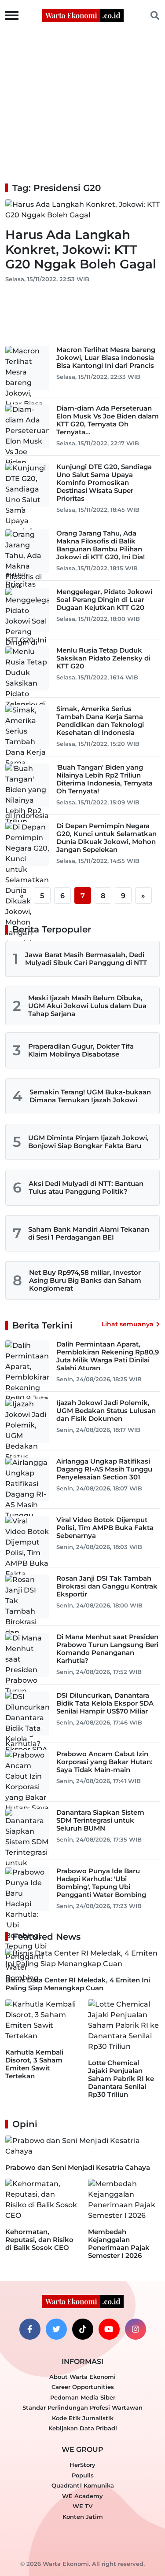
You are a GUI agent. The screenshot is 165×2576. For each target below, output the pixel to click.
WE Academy (82, 2496)
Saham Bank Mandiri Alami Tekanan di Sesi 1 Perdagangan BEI (89, 1233)
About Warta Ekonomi (82, 2377)
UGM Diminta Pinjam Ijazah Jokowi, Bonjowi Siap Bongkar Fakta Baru (88, 1142)
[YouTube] (109, 2329)
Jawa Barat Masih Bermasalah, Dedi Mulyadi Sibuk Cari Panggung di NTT (86, 959)
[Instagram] (136, 2329)
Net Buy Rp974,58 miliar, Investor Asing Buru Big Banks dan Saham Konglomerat (85, 1280)
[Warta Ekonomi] (83, 15)
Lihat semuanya (128, 1324)
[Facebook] (30, 2329)
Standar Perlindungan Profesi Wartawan (82, 2407)
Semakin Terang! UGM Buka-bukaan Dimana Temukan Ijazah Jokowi (90, 1096)
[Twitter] (56, 2329)
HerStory (82, 2465)
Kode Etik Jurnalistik (83, 2418)
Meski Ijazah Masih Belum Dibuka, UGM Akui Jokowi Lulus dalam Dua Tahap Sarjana (87, 1006)
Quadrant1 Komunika (83, 2485)
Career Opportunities (83, 2387)
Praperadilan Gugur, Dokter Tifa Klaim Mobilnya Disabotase (81, 1050)
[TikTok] (83, 2329)
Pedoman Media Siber (83, 2397)
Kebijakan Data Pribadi (83, 2428)
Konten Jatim (83, 2517)
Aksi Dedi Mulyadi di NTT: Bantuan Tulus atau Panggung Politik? (86, 1187)
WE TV (82, 2506)
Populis (83, 2475)
